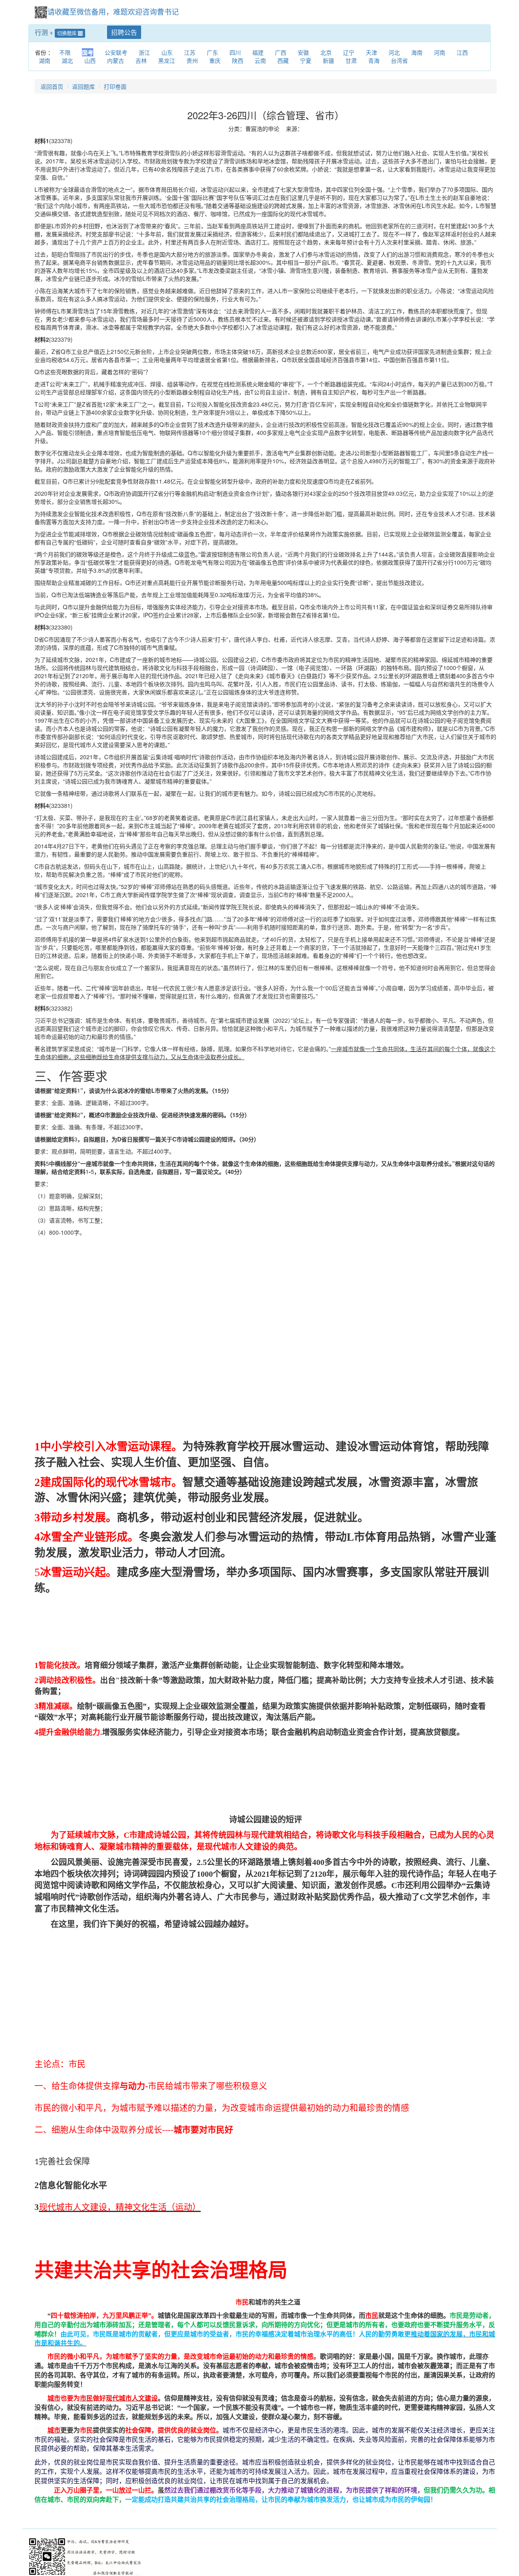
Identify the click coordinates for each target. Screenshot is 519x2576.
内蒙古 (116, 60)
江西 (462, 52)
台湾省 (399, 60)
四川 (235, 52)
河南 (440, 52)
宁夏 (306, 60)
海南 (417, 52)
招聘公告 (124, 32)
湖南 (45, 60)
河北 (394, 52)
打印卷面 (115, 86)
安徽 (303, 52)
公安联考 (116, 52)
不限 (65, 52)
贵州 (192, 60)
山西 (90, 60)
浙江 (144, 52)
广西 (281, 52)
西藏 (283, 60)
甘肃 (351, 60)
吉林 (141, 60)
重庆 (215, 60)
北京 (326, 52)
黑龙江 (167, 60)
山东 (167, 52)
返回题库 (84, 86)
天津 (371, 52)
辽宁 (349, 52)
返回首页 (52, 86)
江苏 (190, 52)
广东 (212, 52)
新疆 (328, 60)
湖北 (67, 60)
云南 (260, 60)
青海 (374, 60)
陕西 (238, 60)
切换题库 (68, 33)
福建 (258, 52)
